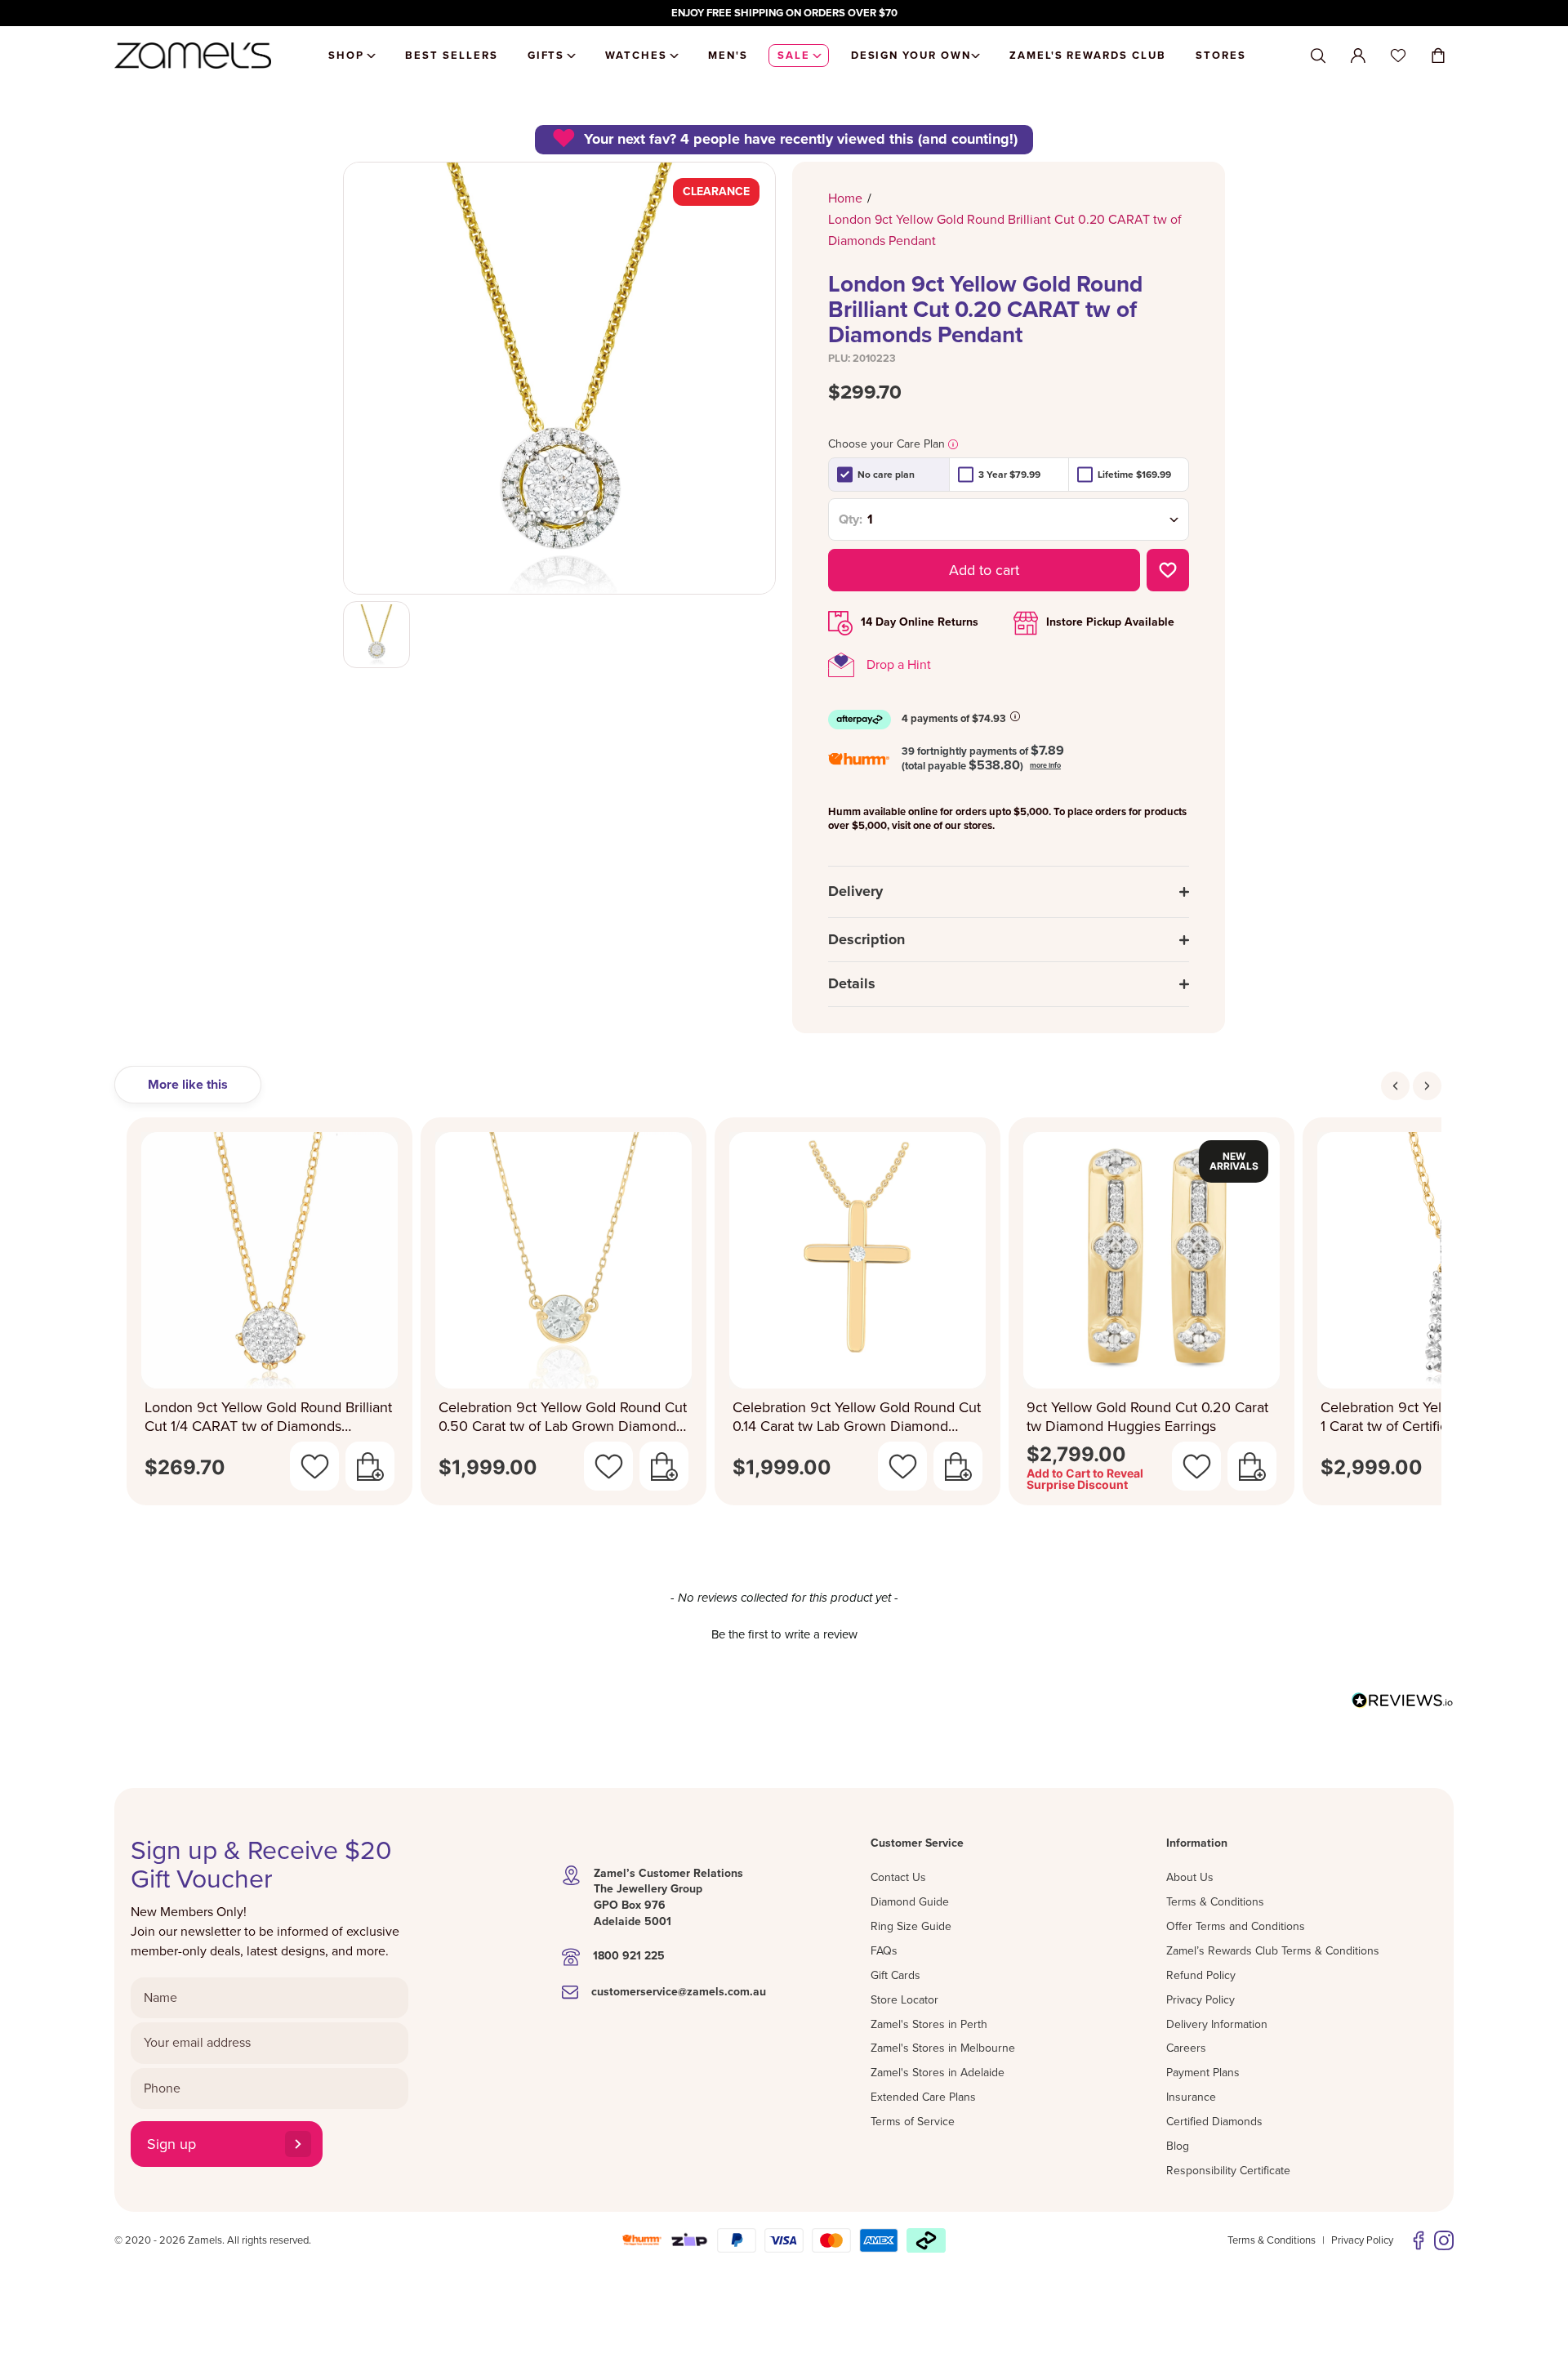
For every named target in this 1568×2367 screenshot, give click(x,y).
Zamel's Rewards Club (1088, 56)
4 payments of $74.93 (954, 719)
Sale (794, 56)
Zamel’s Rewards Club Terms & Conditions (1273, 1951)
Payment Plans (1203, 2073)
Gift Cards (895, 1975)
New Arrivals (1234, 1161)
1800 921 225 (629, 1956)
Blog (1178, 2146)
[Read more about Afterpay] (1015, 716)
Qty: (851, 519)
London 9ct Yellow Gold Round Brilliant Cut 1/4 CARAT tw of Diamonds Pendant (268, 1417)
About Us (1190, 1877)
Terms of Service (913, 2122)
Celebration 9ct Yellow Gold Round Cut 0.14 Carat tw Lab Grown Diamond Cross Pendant (857, 1417)
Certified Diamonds (1214, 2122)
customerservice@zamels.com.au (679, 1992)
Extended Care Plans (923, 2097)
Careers (1186, 2048)
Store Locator (904, 2000)
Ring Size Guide (911, 1926)
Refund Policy (1201, 1975)
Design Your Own (911, 56)
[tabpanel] (784, 1316)
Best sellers (451, 56)
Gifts (546, 56)
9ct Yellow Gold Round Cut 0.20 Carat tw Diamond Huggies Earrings (1147, 1417)
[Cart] (1438, 56)
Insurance (1191, 2097)
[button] (784, 1633)
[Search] (1318, 56)
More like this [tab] (188, 1085)
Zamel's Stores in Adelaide (938, 2073)
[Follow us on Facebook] (1419, 2240)
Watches (636, 56)
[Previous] (1395, 1086)
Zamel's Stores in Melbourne (943, 2048)
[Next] (1427, 1086)
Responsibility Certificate (1228, 2171)
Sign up (171, 2144)
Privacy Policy (1200, 2000)
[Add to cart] (370, 1466)
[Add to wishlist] (1168, 570)
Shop (346, 56)
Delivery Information (1217, 2024)
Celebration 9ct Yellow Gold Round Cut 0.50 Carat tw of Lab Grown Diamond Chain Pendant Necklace (563, 1417)
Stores (1221, 56)
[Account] (1358, 56)
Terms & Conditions (1215, 1902)
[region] (784, 13)
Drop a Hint (899, 665)
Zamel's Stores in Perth (929, 2024)
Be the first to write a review (784, 1634)
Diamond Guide (910, 1902)
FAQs (884, 1951)
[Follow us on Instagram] (1444, 2240)
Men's (728, 56)
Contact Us (898, 1877)
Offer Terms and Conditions (1236, 1926)
